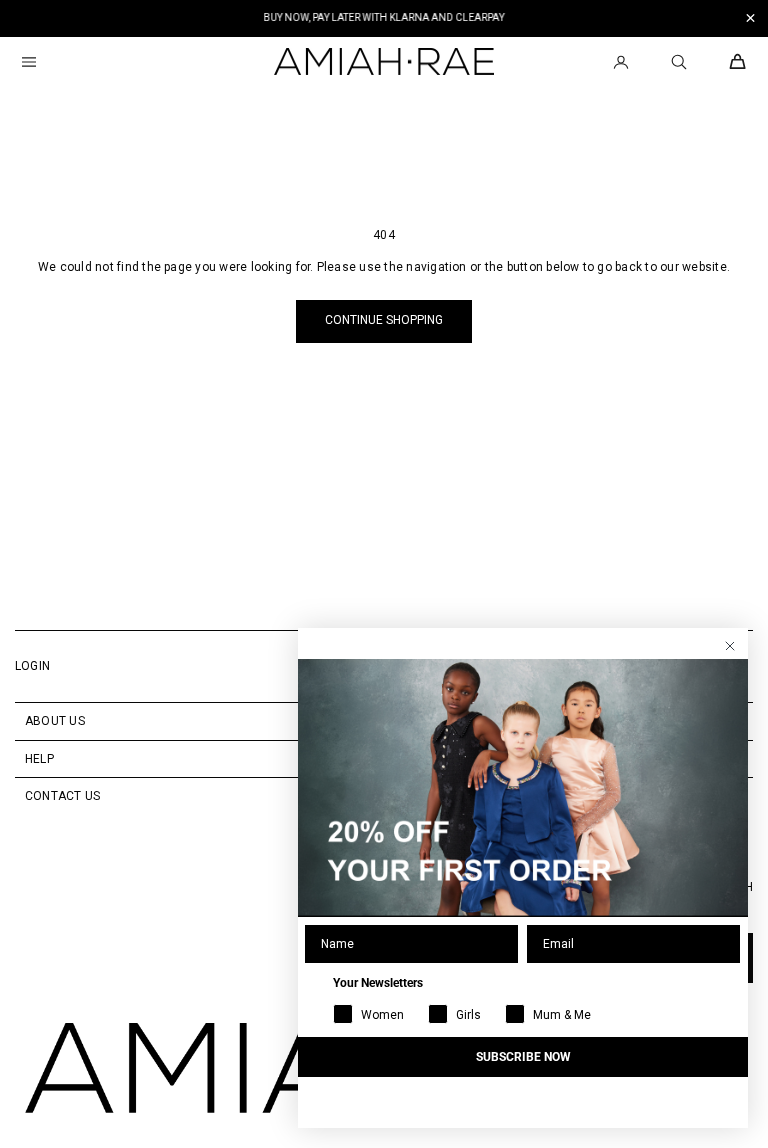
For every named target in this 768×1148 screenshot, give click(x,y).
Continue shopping (384, 320)
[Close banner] (750, 18)
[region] (384, 18)
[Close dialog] (730, 646)
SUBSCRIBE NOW (523, 1057)
